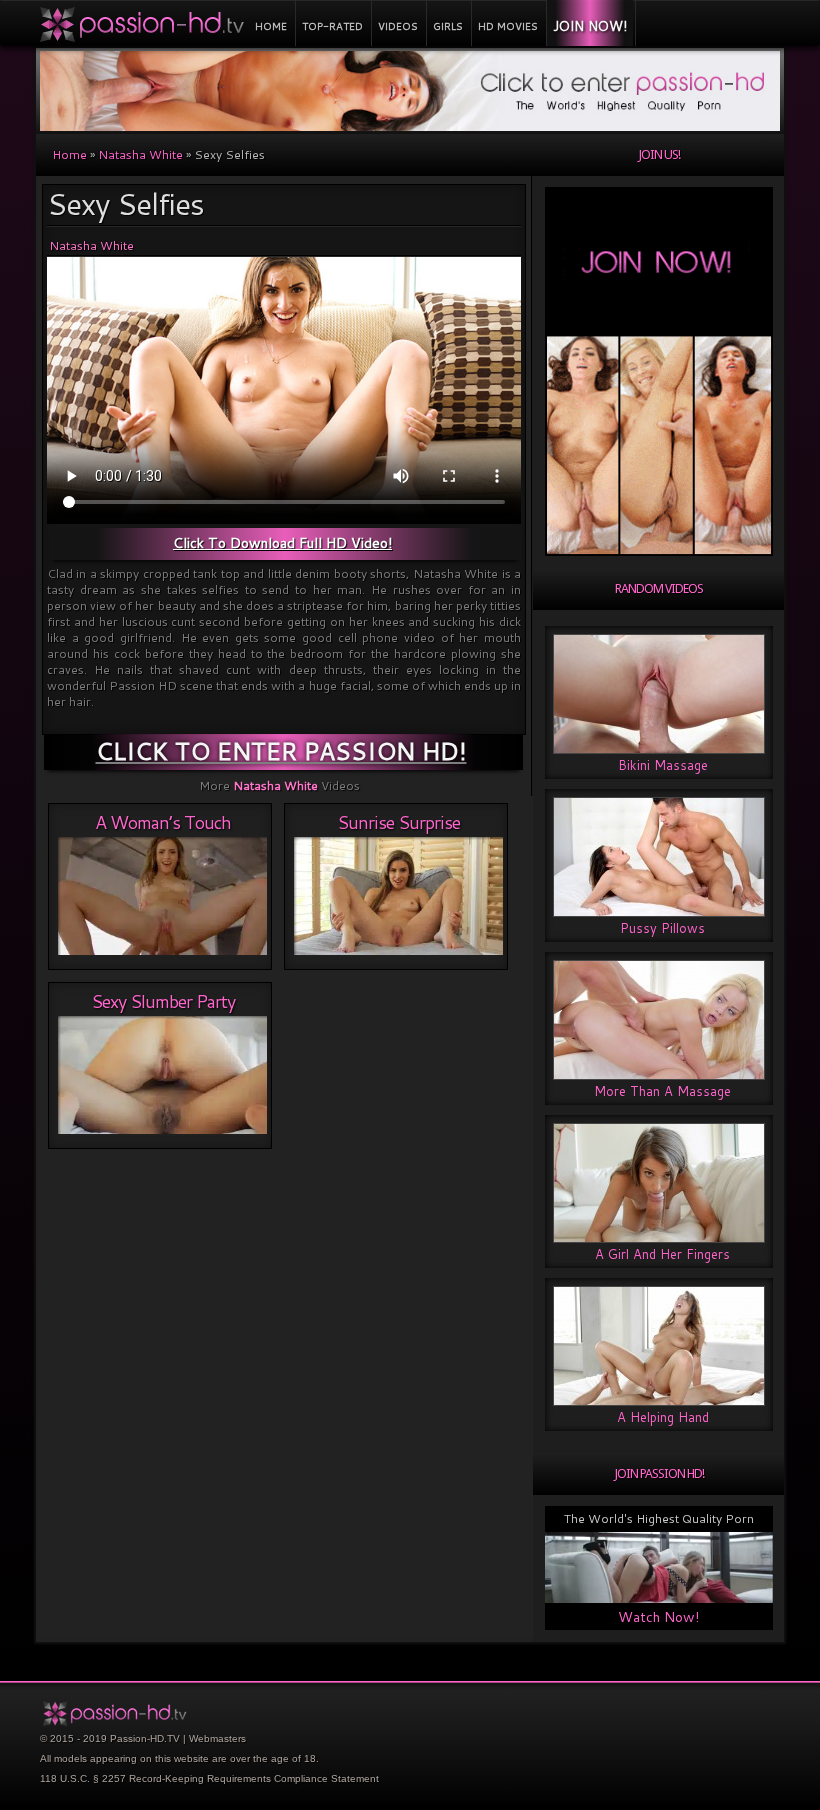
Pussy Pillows (662, 928)
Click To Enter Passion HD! (281, 751)
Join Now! (590, 26)
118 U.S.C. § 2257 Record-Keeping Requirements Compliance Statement (209, 1778)
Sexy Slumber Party (163, 1001)
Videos (398, 26)
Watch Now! (658, 1617)
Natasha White (140, 154)
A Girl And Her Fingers (662, 1254)
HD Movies (508, 26)
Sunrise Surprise (398, 822)
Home (271, 26)
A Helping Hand (663, 1417)
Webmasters (217, 1738)
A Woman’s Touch (163, 822)
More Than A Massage (662, 1091)
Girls (448, 26)
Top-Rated (332, 26)
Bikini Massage (663, 765)
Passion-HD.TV (145, 1738)
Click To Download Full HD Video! (282, 543)
